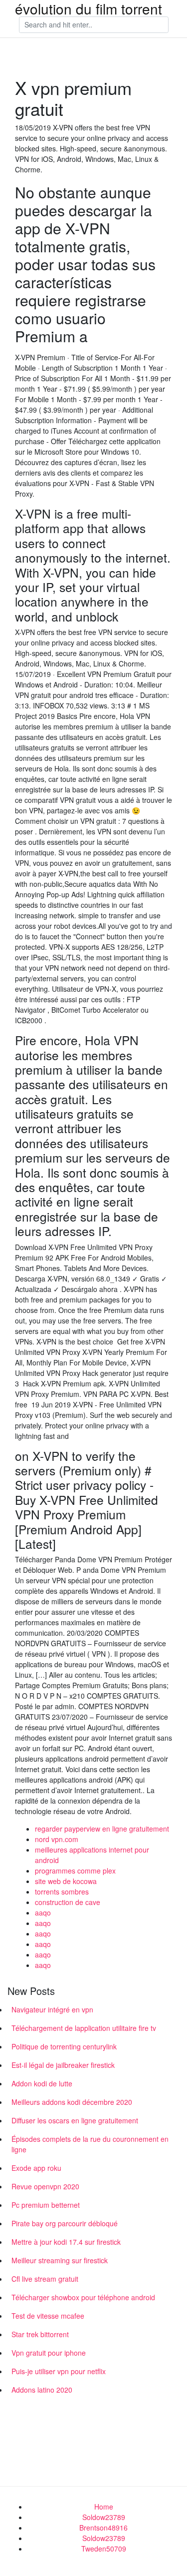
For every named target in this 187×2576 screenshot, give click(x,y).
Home (104, 2507)
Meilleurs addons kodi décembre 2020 (72, 2102)
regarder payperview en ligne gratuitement (102, 1829)
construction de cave (68, 1902)
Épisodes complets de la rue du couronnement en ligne (90, 2144)
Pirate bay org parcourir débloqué (65, 2223)
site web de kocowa (66, 1881)
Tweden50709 (104, 2549)
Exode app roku (36, 2168)
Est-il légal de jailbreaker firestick (63, 2065)
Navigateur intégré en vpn (52, 2009)
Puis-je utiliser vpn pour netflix (59, 2371)
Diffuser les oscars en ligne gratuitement (75, 2120)
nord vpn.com (57, 1839)
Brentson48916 (103, 2528)
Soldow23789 (104, 2517)
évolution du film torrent (89, 8)
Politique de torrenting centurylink (64, 2046)
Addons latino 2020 (42, 2390)
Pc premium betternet (46, 2205)
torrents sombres (62, 1892)
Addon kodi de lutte (42, 2083)
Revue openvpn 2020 (45, 2186)
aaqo (43, 1913)
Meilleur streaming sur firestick (60, 2260)
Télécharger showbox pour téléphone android (83, 2297)
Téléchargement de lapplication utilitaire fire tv (84, 2028)
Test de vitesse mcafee (48, 2316)
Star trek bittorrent (40, 2334)
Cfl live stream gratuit (45, 2279)
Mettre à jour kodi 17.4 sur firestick (66, 2242)
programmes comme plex (75, 1871)
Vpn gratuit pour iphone (49, 2353)
